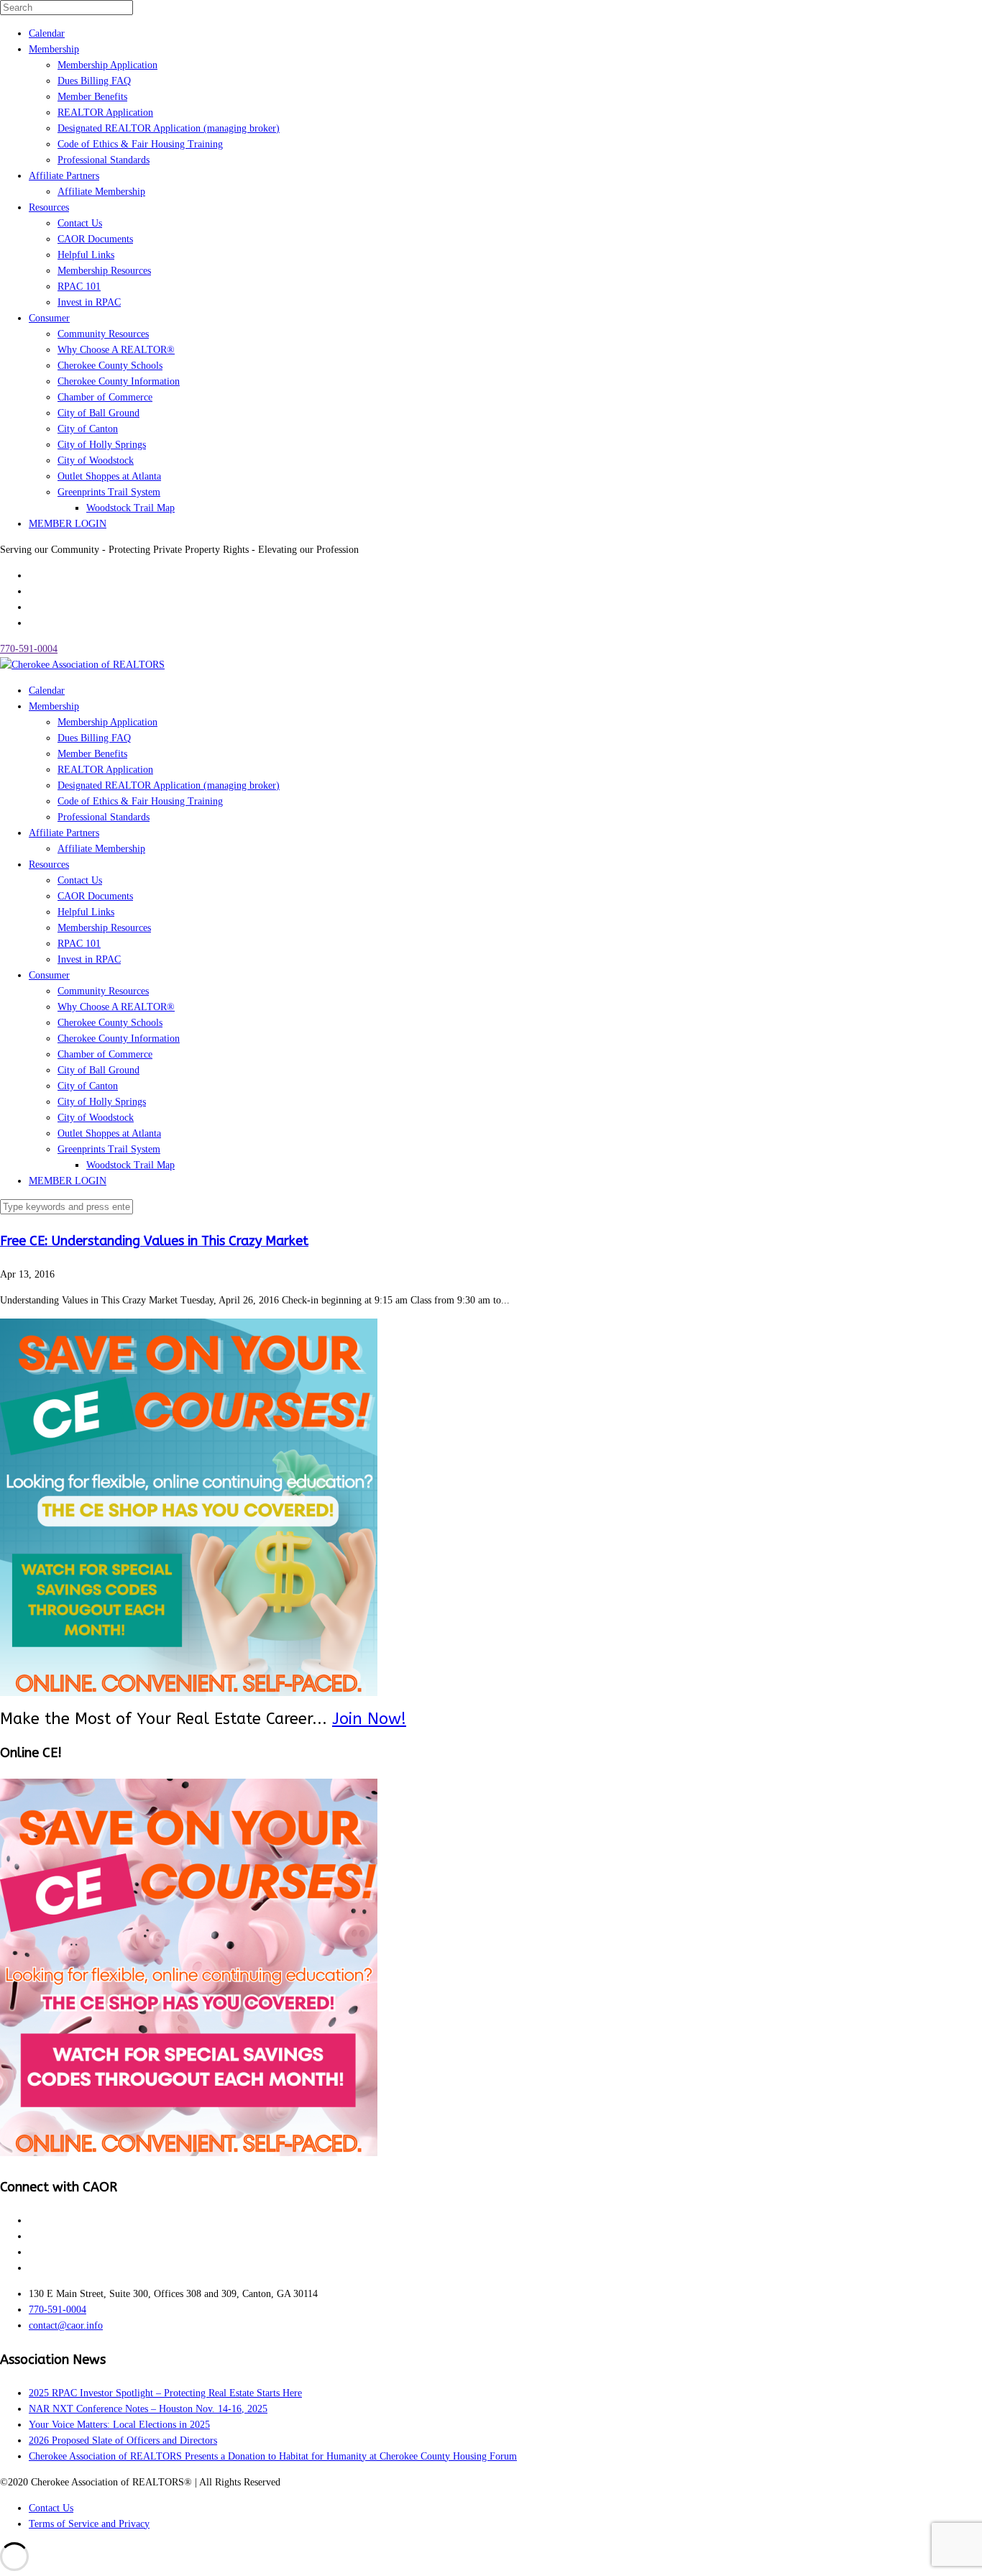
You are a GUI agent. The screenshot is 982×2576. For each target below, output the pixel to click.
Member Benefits (92, 97)
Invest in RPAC (89, 302)
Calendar (47, 33)
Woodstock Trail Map (130, 508)
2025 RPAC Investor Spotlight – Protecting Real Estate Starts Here (165, 2393)
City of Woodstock (96, 460)
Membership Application (107, 65)
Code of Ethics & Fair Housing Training (140, 144)
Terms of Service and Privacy (89, 2524)
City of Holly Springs (102, 445)
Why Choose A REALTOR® (116, 350)
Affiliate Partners (64, 176)
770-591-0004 (29, 649)
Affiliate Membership (101, 192)
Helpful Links (86, 255)
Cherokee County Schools (110, 366)
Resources (49, 207)
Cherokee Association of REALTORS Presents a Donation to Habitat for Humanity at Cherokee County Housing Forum (273, 2456)
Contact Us (80, 223)
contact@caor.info (66, 2325)
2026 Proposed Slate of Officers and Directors (123, 2440)
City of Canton (88, 429)
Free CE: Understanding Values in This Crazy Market (154, 1241)
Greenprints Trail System (109, 492)
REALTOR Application (105, 113)
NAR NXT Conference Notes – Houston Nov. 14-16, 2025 (148, 2409)
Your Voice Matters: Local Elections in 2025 (119, 2425)
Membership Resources (104, 271)
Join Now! (369, 1719)
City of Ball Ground (98, 413)
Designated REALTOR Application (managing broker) (169, 128)
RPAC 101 (79, 287)
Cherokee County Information (119, 381)
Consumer (49, 318)
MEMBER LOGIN (68, 524)
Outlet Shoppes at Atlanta (109, 476)
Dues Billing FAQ (94, 81)
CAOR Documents (95, 239)
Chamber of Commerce (105, 397)
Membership (54, 49)
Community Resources (103, 334)
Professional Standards (104, 160)
